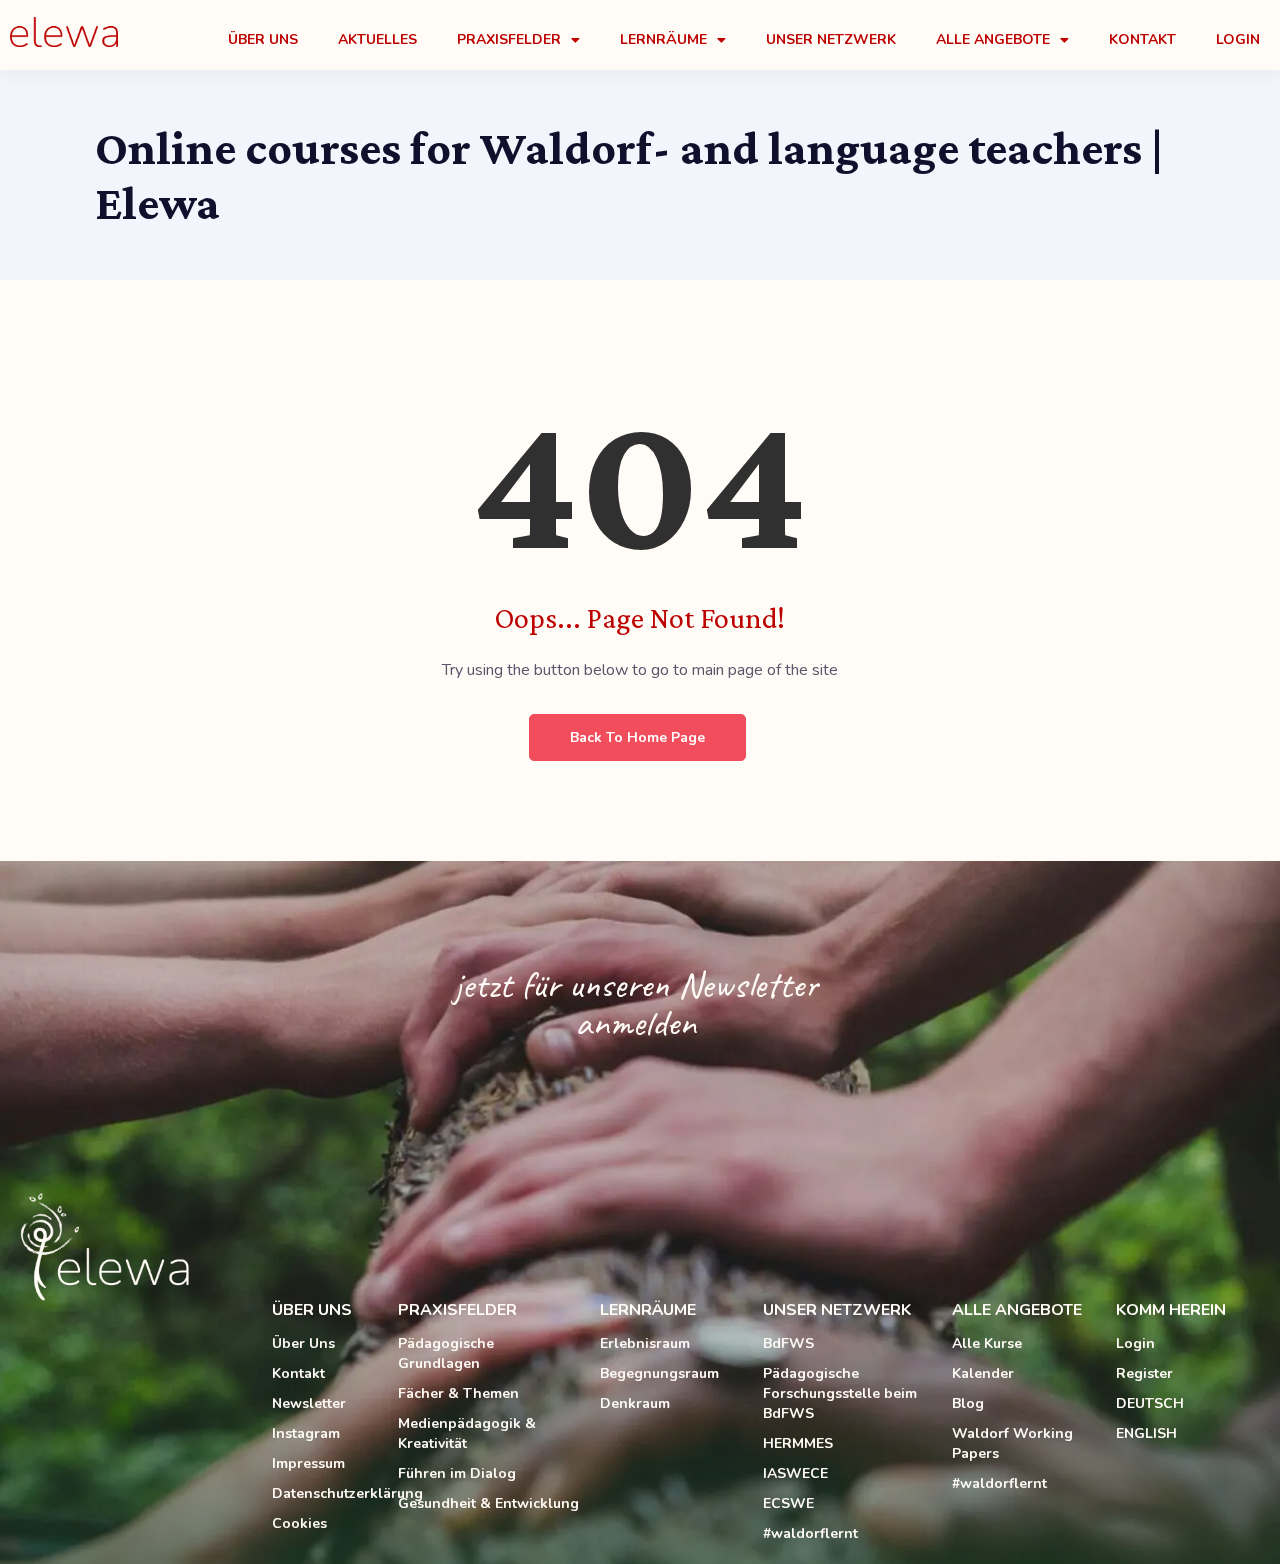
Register (1144, 1373)
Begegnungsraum (659, 1373)
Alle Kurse (987, 1343)
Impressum (308, 1463)
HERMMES (798, 1443)
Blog (968, 1403)
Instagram (306, 1433)
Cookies (299, 1523)
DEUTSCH (1150, 1403)
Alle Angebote (993, 39)
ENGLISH (1146, 1433)
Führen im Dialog (457, 1473)
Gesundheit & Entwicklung (488, 1503)
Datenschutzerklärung (325, 1493)
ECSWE (788, 1503)
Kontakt (1142, 39)
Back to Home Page (637, 737)
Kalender (983, 1373)
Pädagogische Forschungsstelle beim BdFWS (840, 1393)
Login (1238, 39)
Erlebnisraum (645, 1343)
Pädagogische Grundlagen (446, 1353)
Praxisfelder (509, 39)
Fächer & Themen (458, 1393)
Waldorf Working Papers (1012, 1443)
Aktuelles (377, 39)
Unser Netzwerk (831, 39)
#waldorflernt (810, 1533)
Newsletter (309, 1403)
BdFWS (788, 1343)
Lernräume (663, 39)
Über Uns (263, 39)
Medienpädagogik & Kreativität (467, 1433)
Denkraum (635, 1403)
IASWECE (795, 1473)
